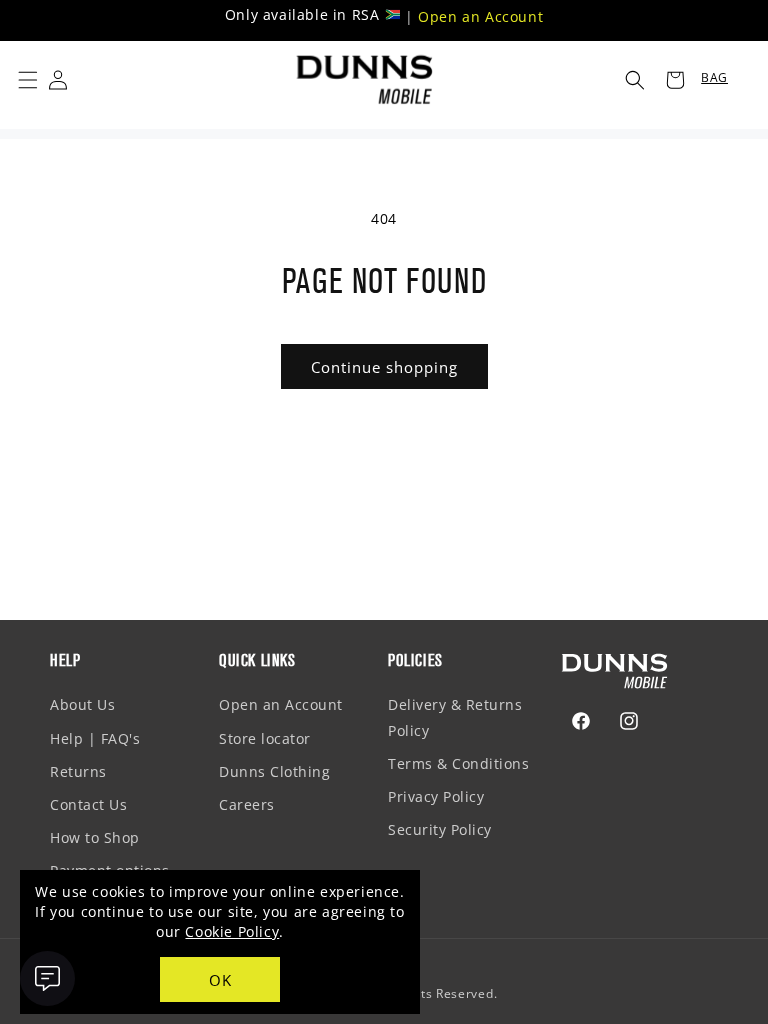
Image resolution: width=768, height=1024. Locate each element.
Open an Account (480, 16)
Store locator (265, 738)
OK (220, 980)
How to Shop (95, 837)
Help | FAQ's (95, 738)
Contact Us (88, 804)
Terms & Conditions (458, 763)
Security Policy (440, 829)
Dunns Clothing (274, 771)
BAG (714, 77)
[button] (28, 80)
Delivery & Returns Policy (455, 717)
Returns (78, 771)
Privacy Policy (436, 796)
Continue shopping (384, 367)
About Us (82, 704)
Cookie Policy (232, 931)
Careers (247, 804)
